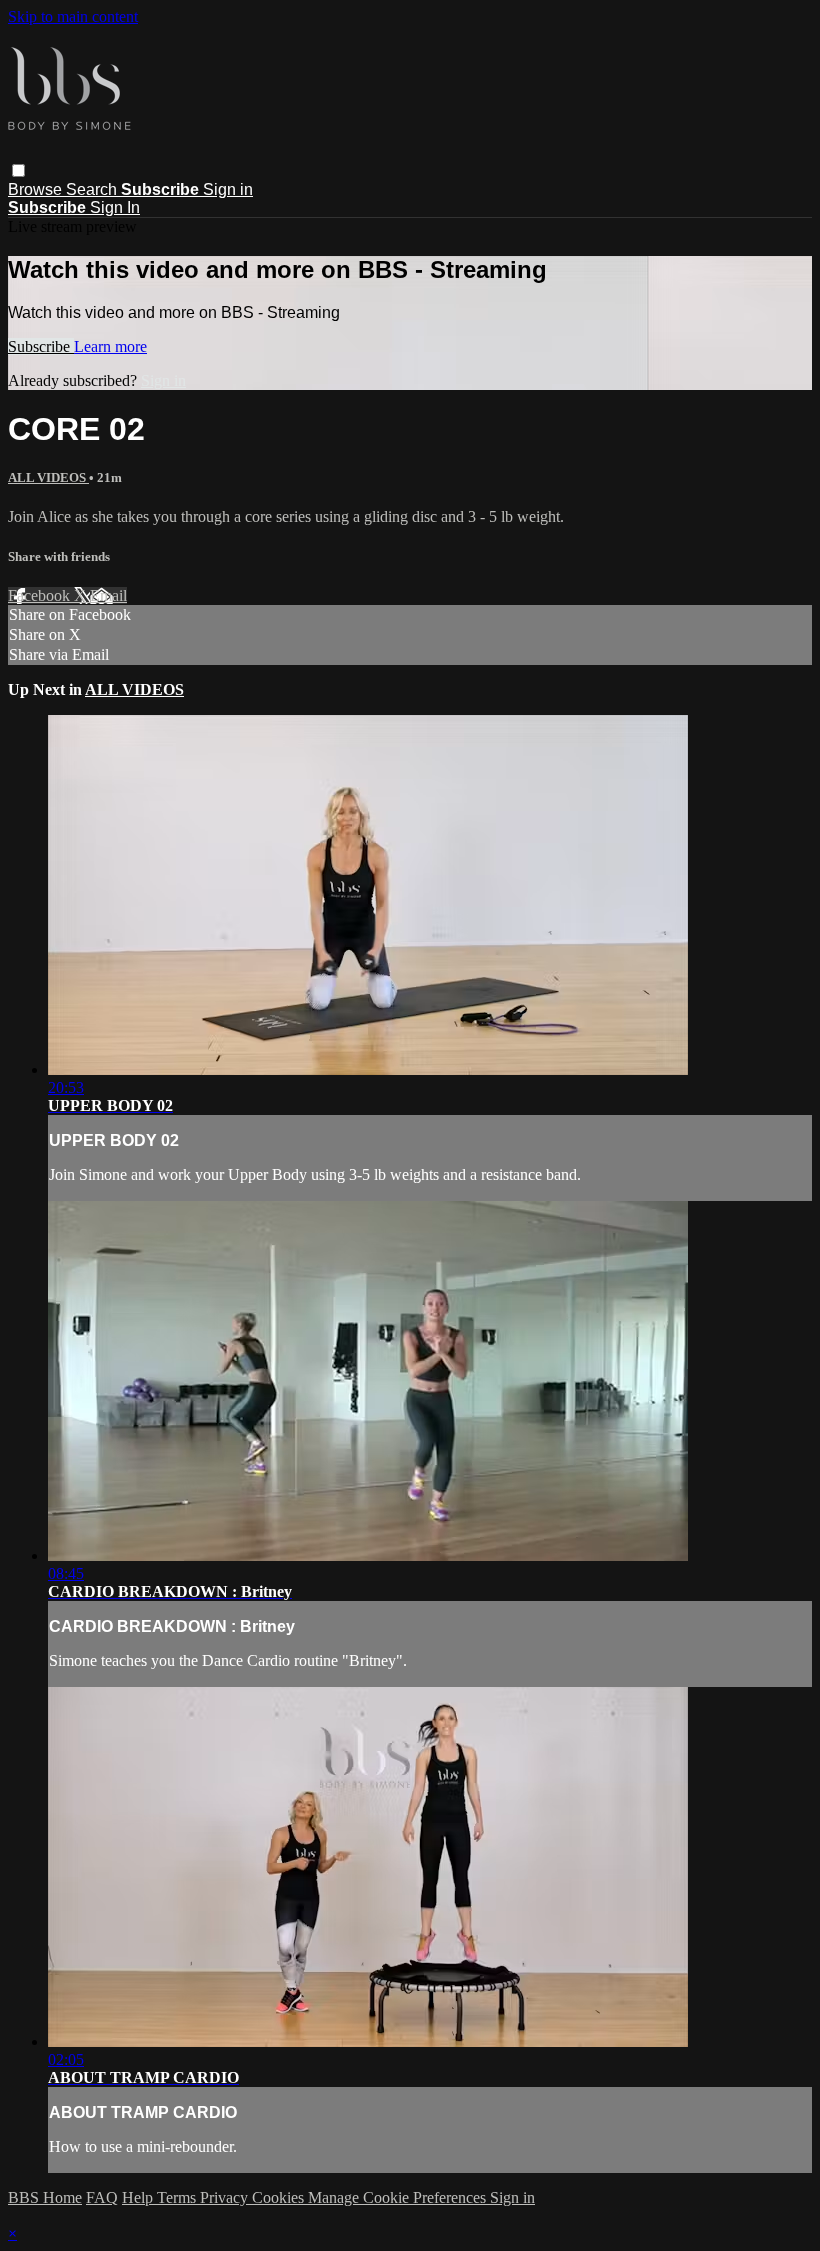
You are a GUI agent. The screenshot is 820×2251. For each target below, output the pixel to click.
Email (108, 595)
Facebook (41, 595)
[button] (18, 170)
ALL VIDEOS (48, 477)
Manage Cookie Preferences (399, 2197)
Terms (178, 2197)
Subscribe (41, 346)
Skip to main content (73, 16)
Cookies (280, 2197)
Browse (37, 189)
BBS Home (45, 2197)
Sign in (228, 189)
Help (139, 2197)
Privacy (226, 2197)
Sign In (115, 207)
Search (93, 189)
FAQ (102, 2197)
